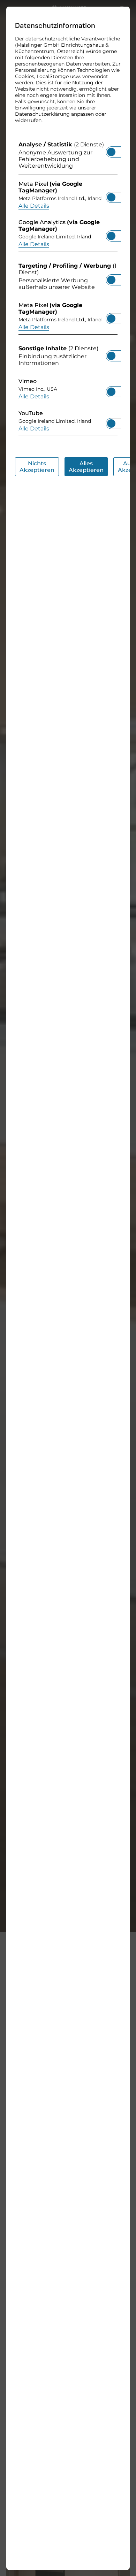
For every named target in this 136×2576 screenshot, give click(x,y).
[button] (111, 152)
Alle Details (34, 205)
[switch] (111, 150)
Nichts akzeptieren (37, 466)
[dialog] (68, 1288)
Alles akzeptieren (86, 466)
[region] (68, 290)
